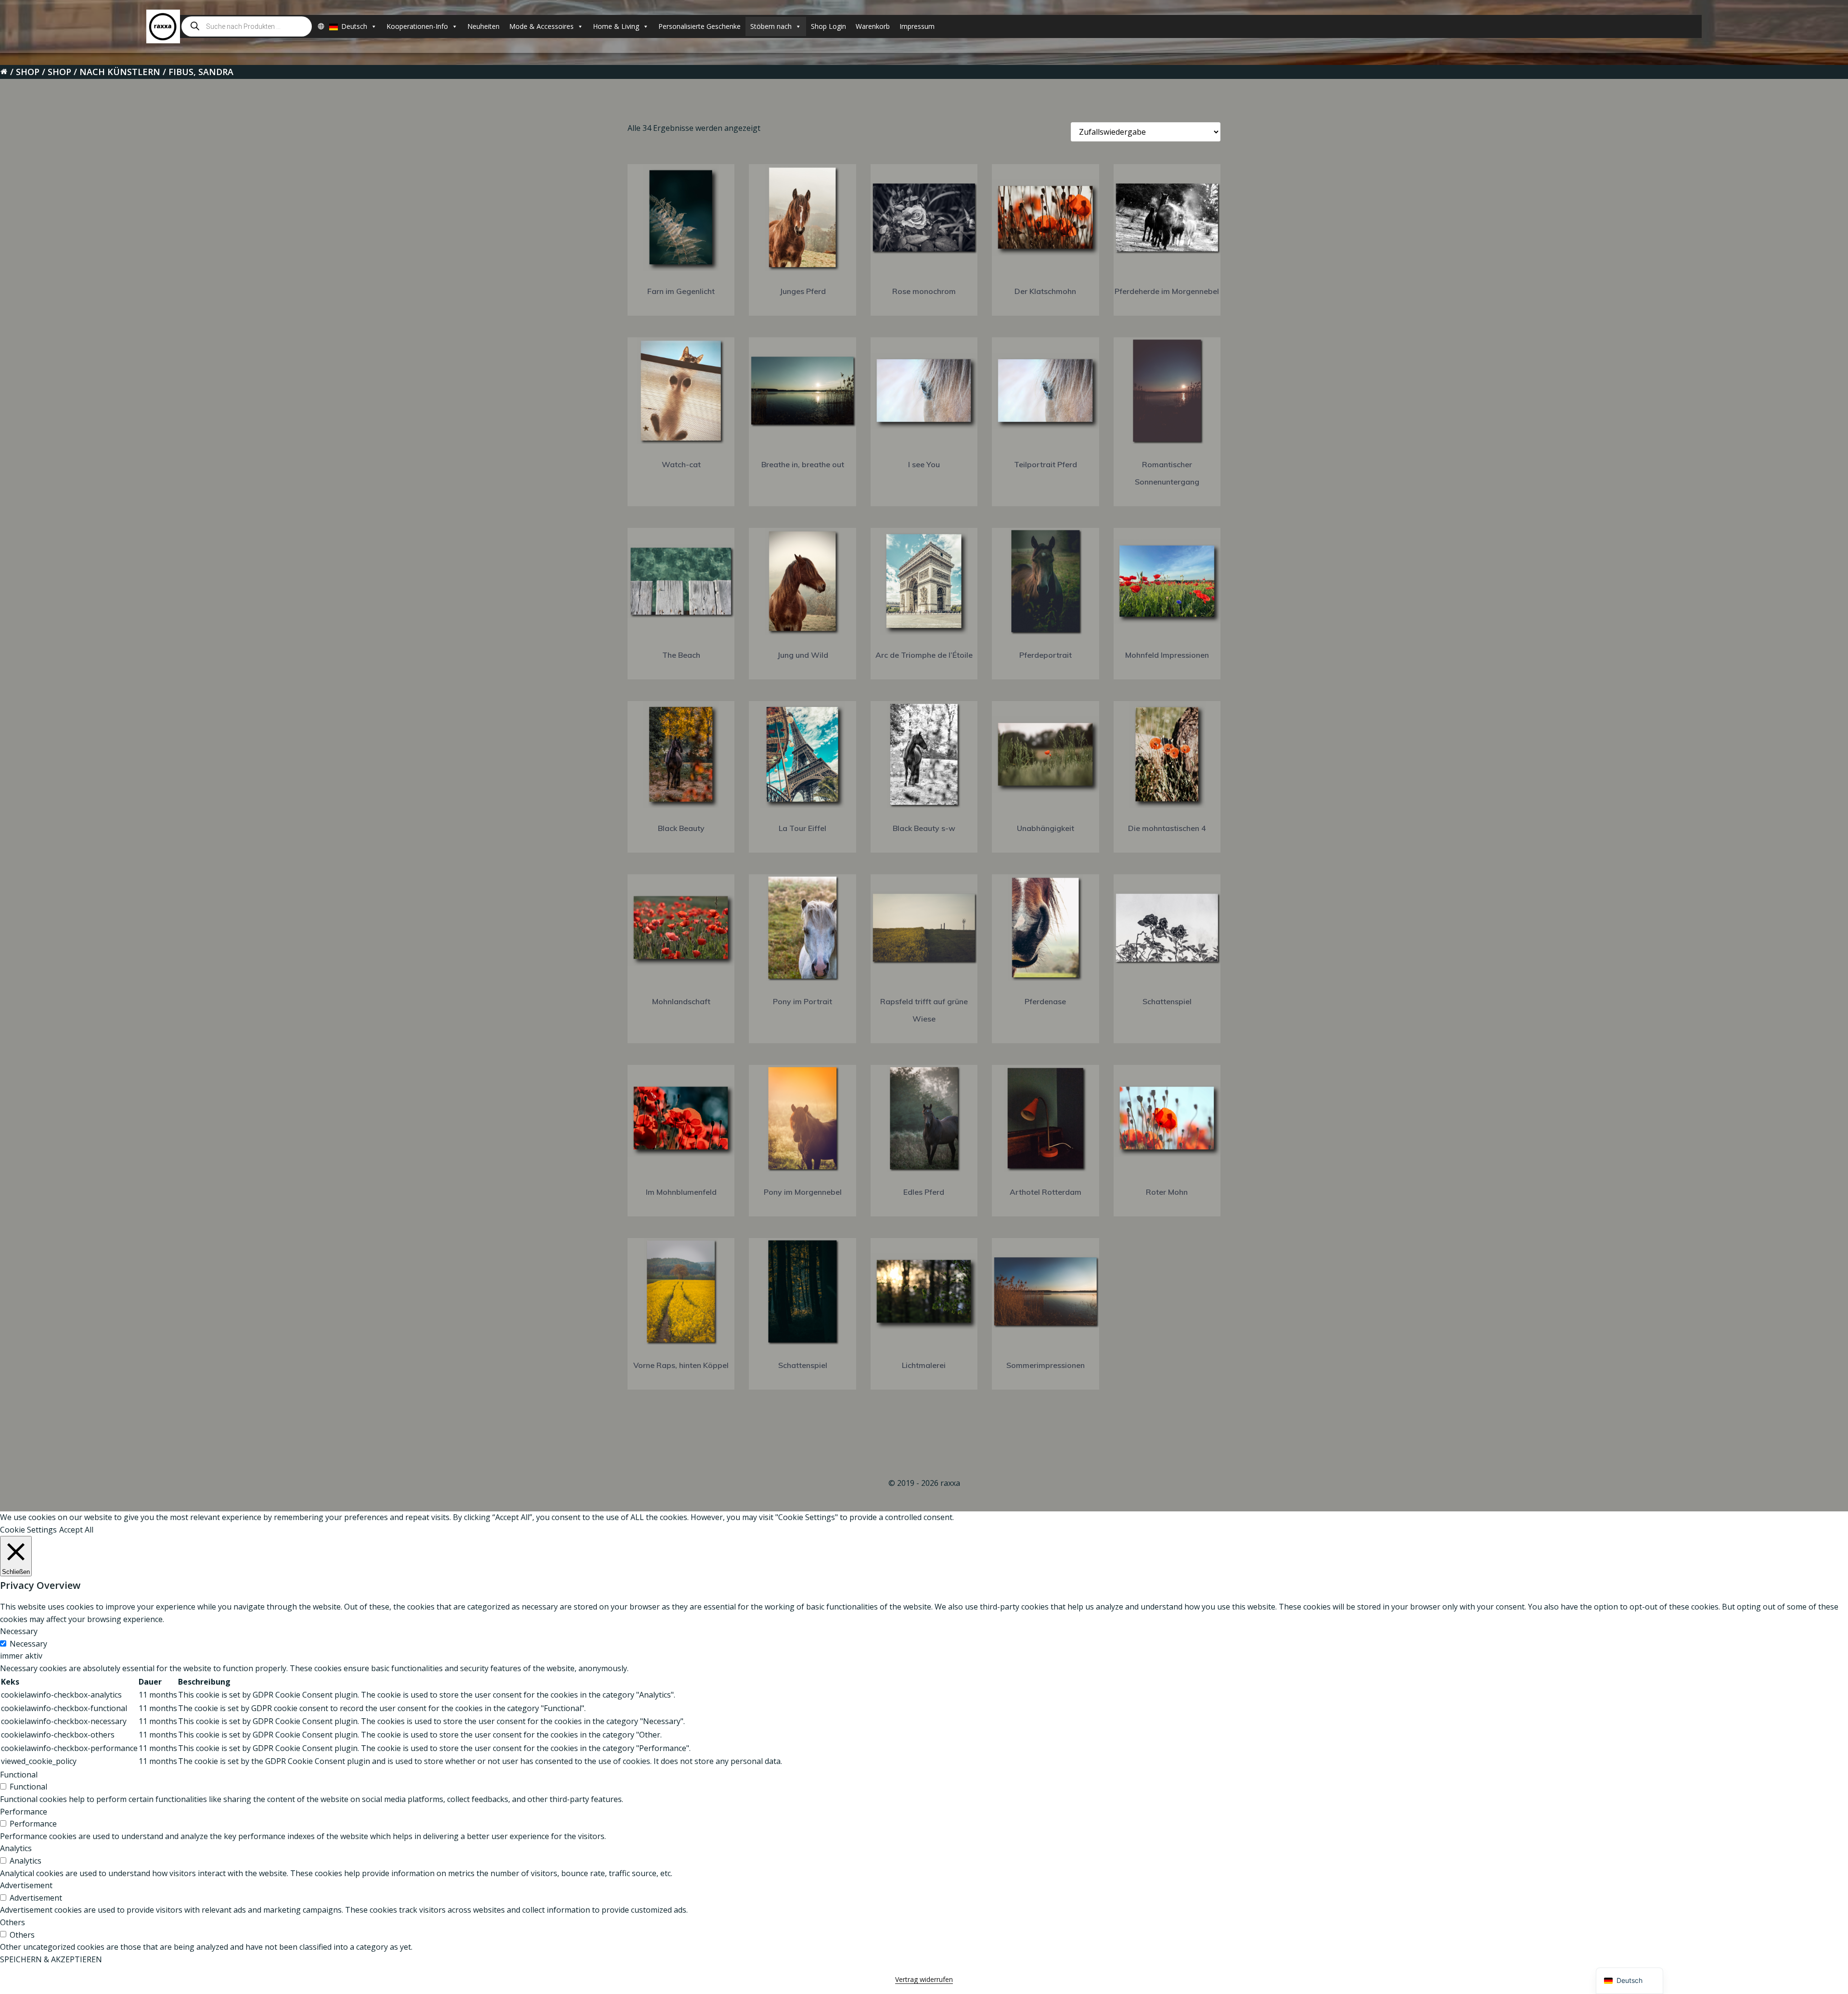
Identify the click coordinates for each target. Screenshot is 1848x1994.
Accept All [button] (76, 1530)
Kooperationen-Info (417, 26)
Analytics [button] (16, 1848)
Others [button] (13, 1922)
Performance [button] (24, 1812)
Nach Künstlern (120, 72)
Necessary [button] (19, 1631)
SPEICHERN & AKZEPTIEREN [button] (51, 1959)
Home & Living (616, 26)
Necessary (28, 1644)
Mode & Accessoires (541, 26)
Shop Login (828, 26)
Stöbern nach (771, 26)
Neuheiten (483, 26)
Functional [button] (19, 1775)
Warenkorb (873, 26)
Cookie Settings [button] (28, 1530)
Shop (28, 72)
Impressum (917, 26)
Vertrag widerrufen (924, 1979)
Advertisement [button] (26, 1885)
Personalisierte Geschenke (699, 26)
